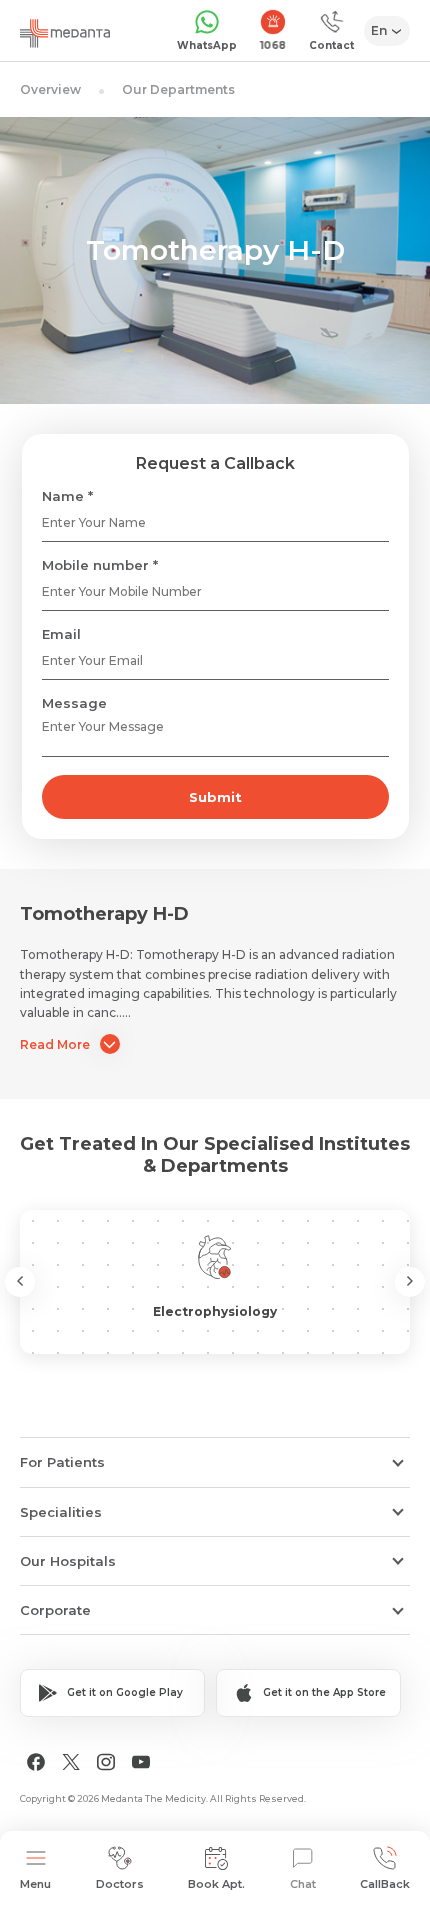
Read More (55, 1044)
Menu (35, 1884)
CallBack (385, 1884)
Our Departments (178, 89)
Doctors (120, 1884)
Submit (215, 797)
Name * (67, 496)
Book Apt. (216, 1884)
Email (61, 634)
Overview (50, 89)
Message (74, 703)
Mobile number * (100, 565)
